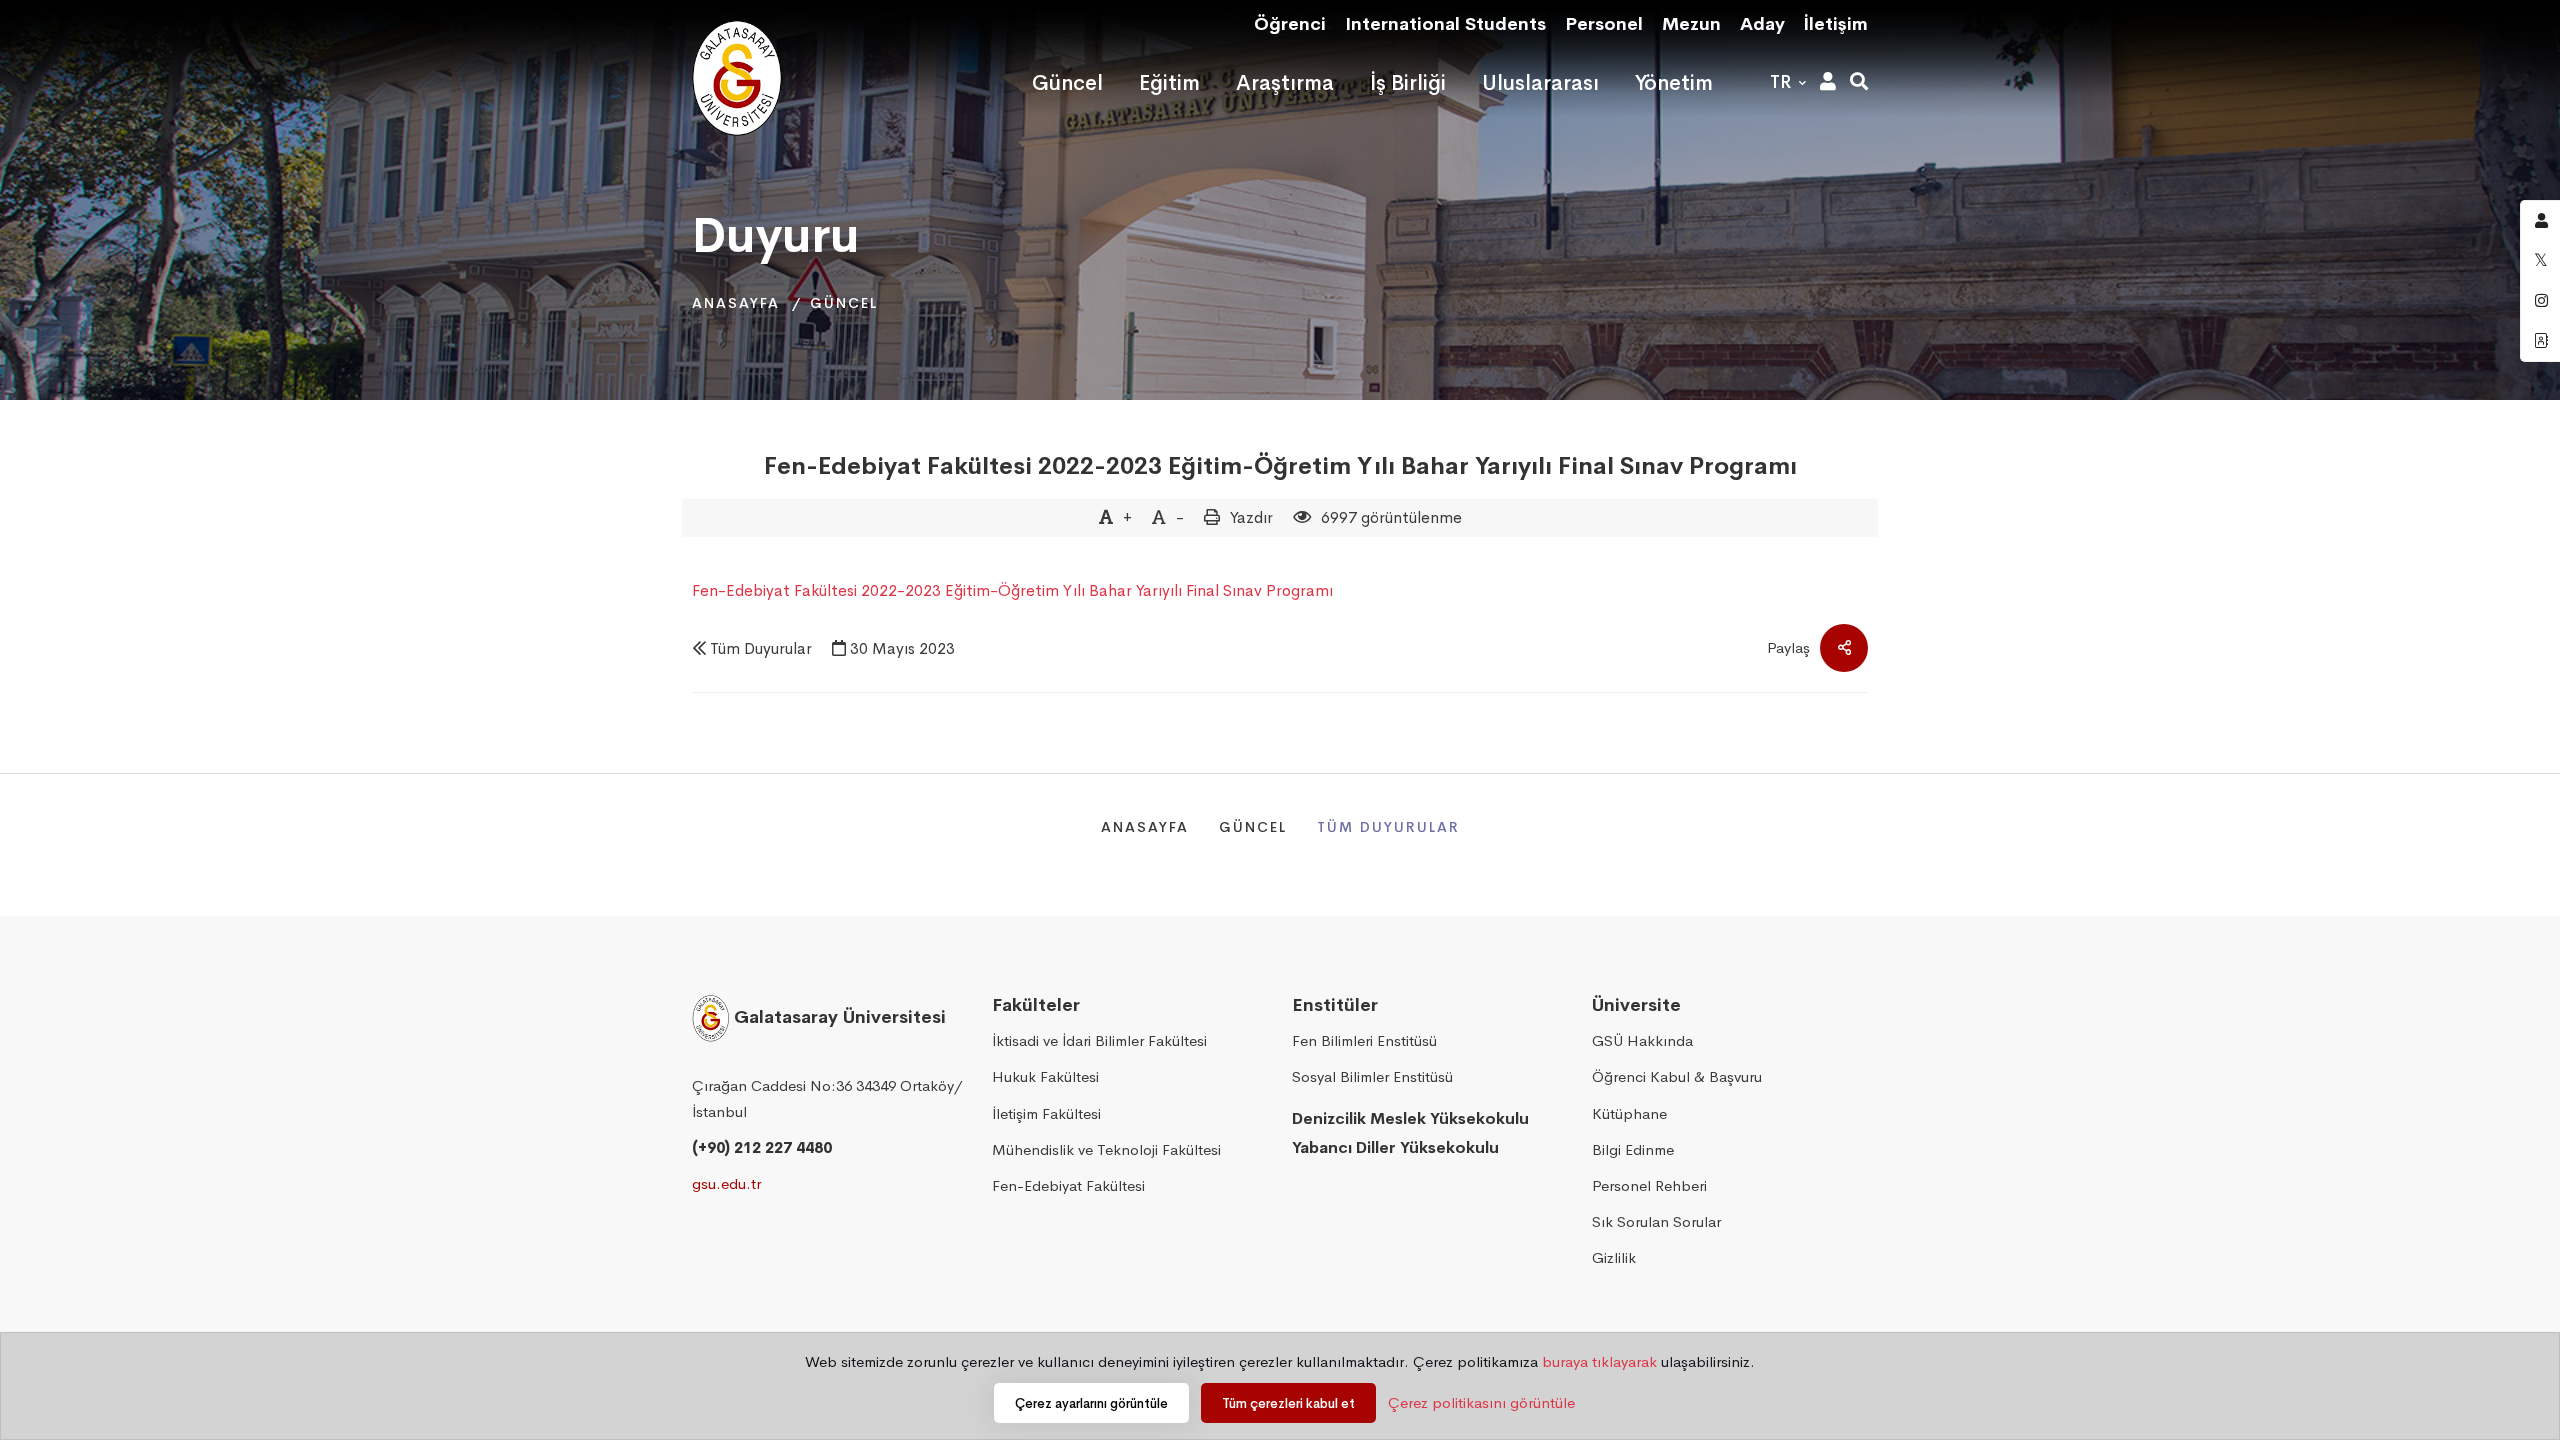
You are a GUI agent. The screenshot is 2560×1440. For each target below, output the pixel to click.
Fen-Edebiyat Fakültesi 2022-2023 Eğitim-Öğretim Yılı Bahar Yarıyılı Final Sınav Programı (1280, 466)
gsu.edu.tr (726, 1183)
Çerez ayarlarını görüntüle (1091, 1403)
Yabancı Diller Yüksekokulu (1395, 1147)
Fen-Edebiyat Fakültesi (1068, 1185)
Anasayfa (736, 303)
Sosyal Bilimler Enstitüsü (1372, 1076)
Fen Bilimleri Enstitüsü (1364, 1040)
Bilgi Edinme (1633, 1149)
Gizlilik (1614, 1257)
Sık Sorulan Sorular (1656, 1221)
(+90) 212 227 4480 (762, 1147)
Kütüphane (1629, 1113)
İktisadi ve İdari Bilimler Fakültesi (1099, 1040)
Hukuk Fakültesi (1045, 1076)
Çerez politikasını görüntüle (1481, 1402)
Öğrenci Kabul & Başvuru (1677, 1076)
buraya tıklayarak (1599, 1361)
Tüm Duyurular (761, 648)
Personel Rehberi (1649, 1185)
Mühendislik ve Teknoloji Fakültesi (1106, 1149)
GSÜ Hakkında (1642, 1040)
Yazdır (1251, 517)
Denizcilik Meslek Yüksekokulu (1410, 1118)
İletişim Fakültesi (1046, 1113)
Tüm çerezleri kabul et (1288, 1403)
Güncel (844, 303)
